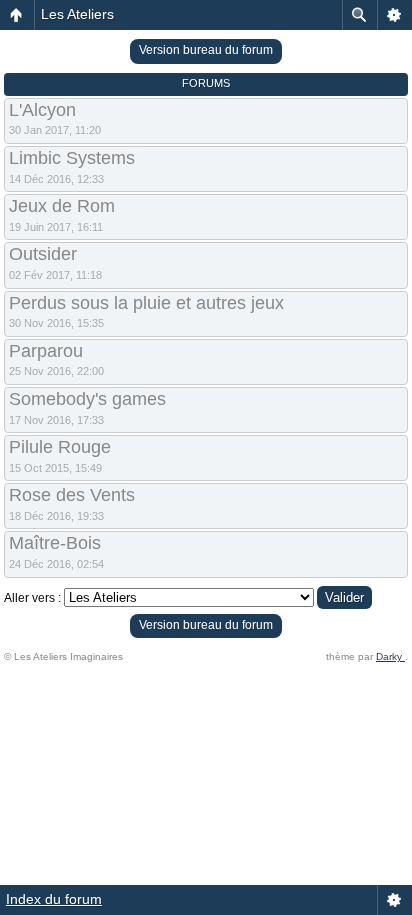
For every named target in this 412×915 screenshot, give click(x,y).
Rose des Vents (72, 495)
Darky (390, 656)
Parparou (46, 351)
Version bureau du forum (206, 50)
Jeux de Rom (62, 206)
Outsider (43, 254)
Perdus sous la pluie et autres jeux (146, 303)
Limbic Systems (72, 158)
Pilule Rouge (60, 447)
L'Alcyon (42, 110)
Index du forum (54, 899)
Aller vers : (32, 598)
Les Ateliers (77, 14)
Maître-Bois (55, 543)
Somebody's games (87, 399)
